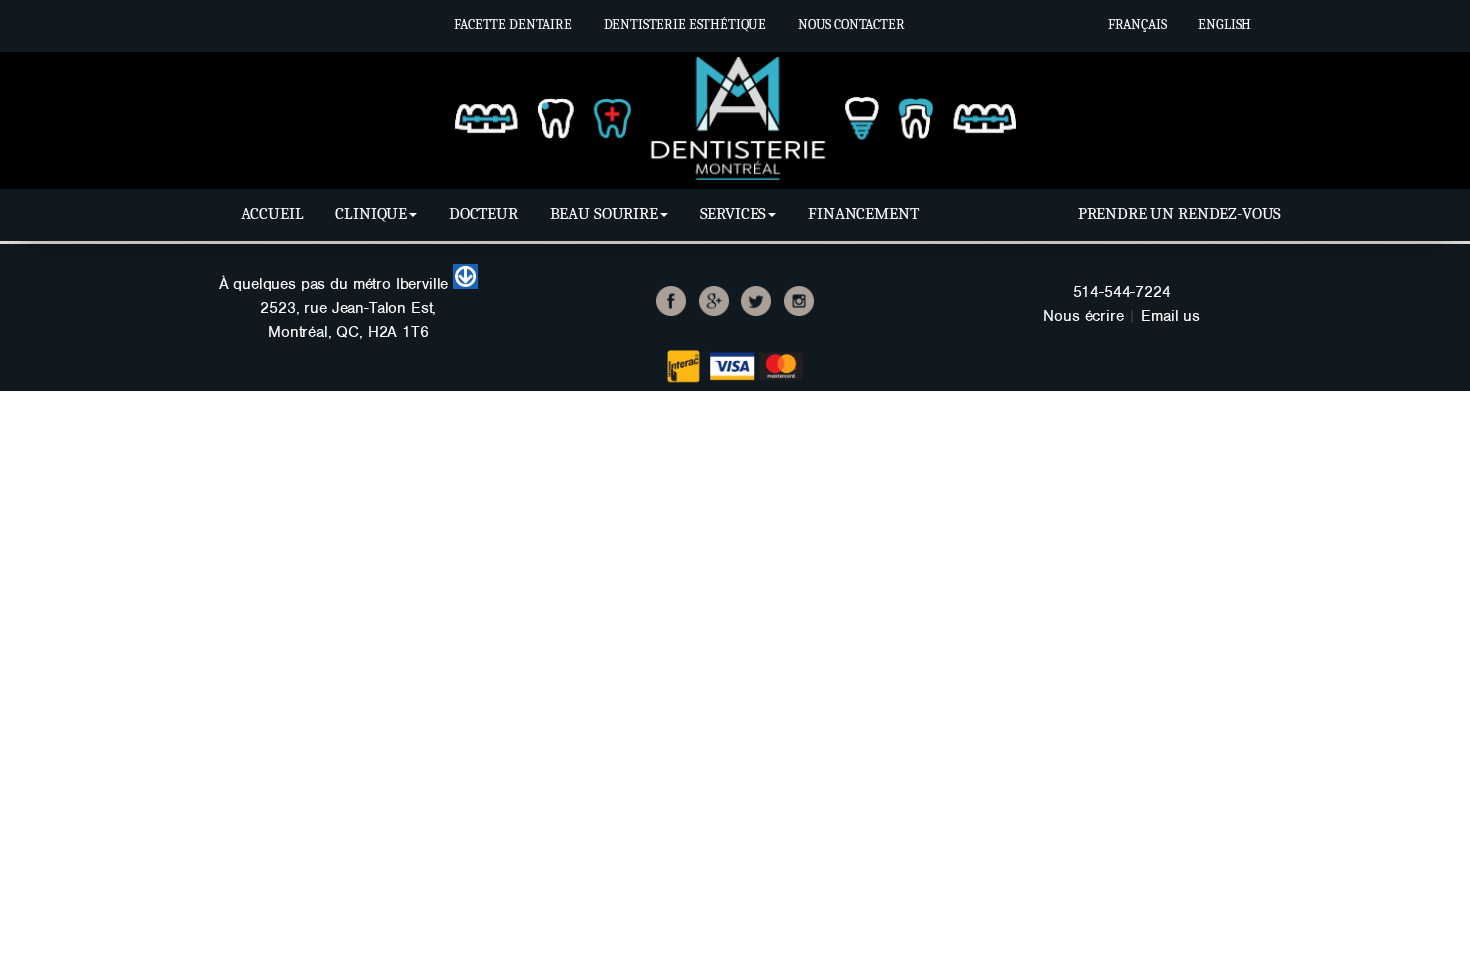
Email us (1170, 316)
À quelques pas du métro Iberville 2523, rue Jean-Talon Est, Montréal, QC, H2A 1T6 (336, 308)
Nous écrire (1083, 316)
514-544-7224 (1122, 292)
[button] (376, 213)
